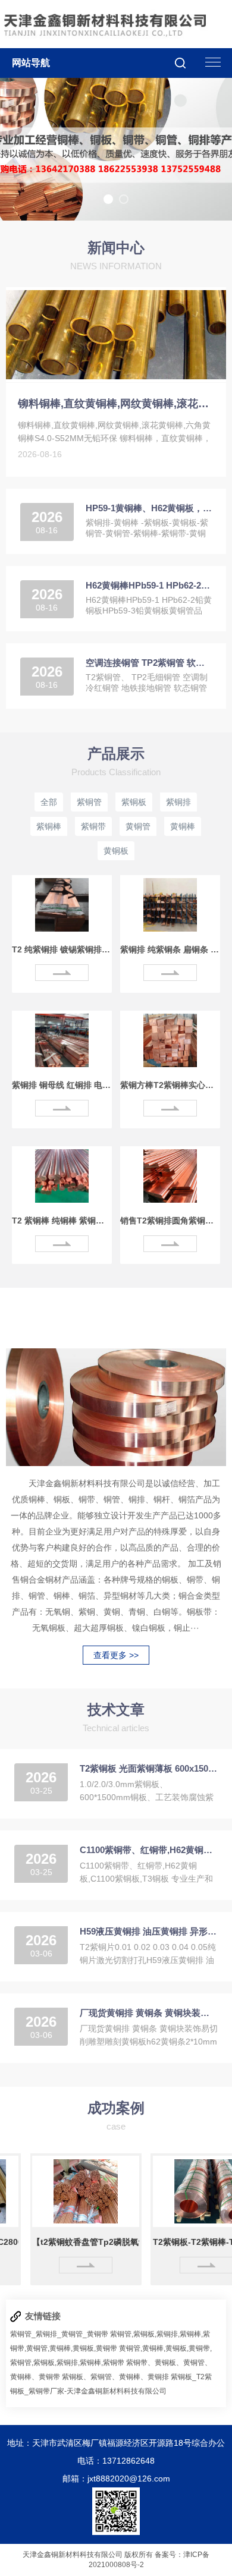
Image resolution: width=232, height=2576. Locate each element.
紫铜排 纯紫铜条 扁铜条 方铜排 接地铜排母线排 (170, 949)
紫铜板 (134, 802)
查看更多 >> (116, 1655)
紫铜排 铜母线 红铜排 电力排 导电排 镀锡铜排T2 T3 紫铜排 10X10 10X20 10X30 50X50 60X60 (62, 1085)
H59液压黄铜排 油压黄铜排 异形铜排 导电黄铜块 (149, 1931)
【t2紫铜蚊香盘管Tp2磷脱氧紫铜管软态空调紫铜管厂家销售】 (71, 2242)
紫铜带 (93, 826)
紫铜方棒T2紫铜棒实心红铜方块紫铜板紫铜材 (170, 1085)
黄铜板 (116, 851)
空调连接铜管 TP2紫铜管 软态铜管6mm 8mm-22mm (149, 663)
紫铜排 (178, 802)
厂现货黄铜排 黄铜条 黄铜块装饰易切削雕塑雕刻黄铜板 (149, 2013)
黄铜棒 (183, 826)
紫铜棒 (49, 826)
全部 (49, 802)
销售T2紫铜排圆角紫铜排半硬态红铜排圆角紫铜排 (170, 1221)
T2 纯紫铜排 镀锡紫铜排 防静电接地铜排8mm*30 (62, 949)
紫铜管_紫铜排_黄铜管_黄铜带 (59, 2334)
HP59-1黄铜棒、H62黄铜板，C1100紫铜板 (149, 508)
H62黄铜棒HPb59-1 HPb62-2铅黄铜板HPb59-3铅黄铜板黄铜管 (149, 585)
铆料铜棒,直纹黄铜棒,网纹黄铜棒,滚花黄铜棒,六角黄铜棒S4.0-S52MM (116, 404)
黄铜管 (138, 826)
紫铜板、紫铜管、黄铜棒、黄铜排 (115, 2377)
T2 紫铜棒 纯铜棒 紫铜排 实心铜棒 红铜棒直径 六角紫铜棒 (62, 1221)
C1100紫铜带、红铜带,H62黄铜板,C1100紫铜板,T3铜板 (149, 1850)
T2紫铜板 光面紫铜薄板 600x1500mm (149, 1768)
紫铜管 (89, 802)
